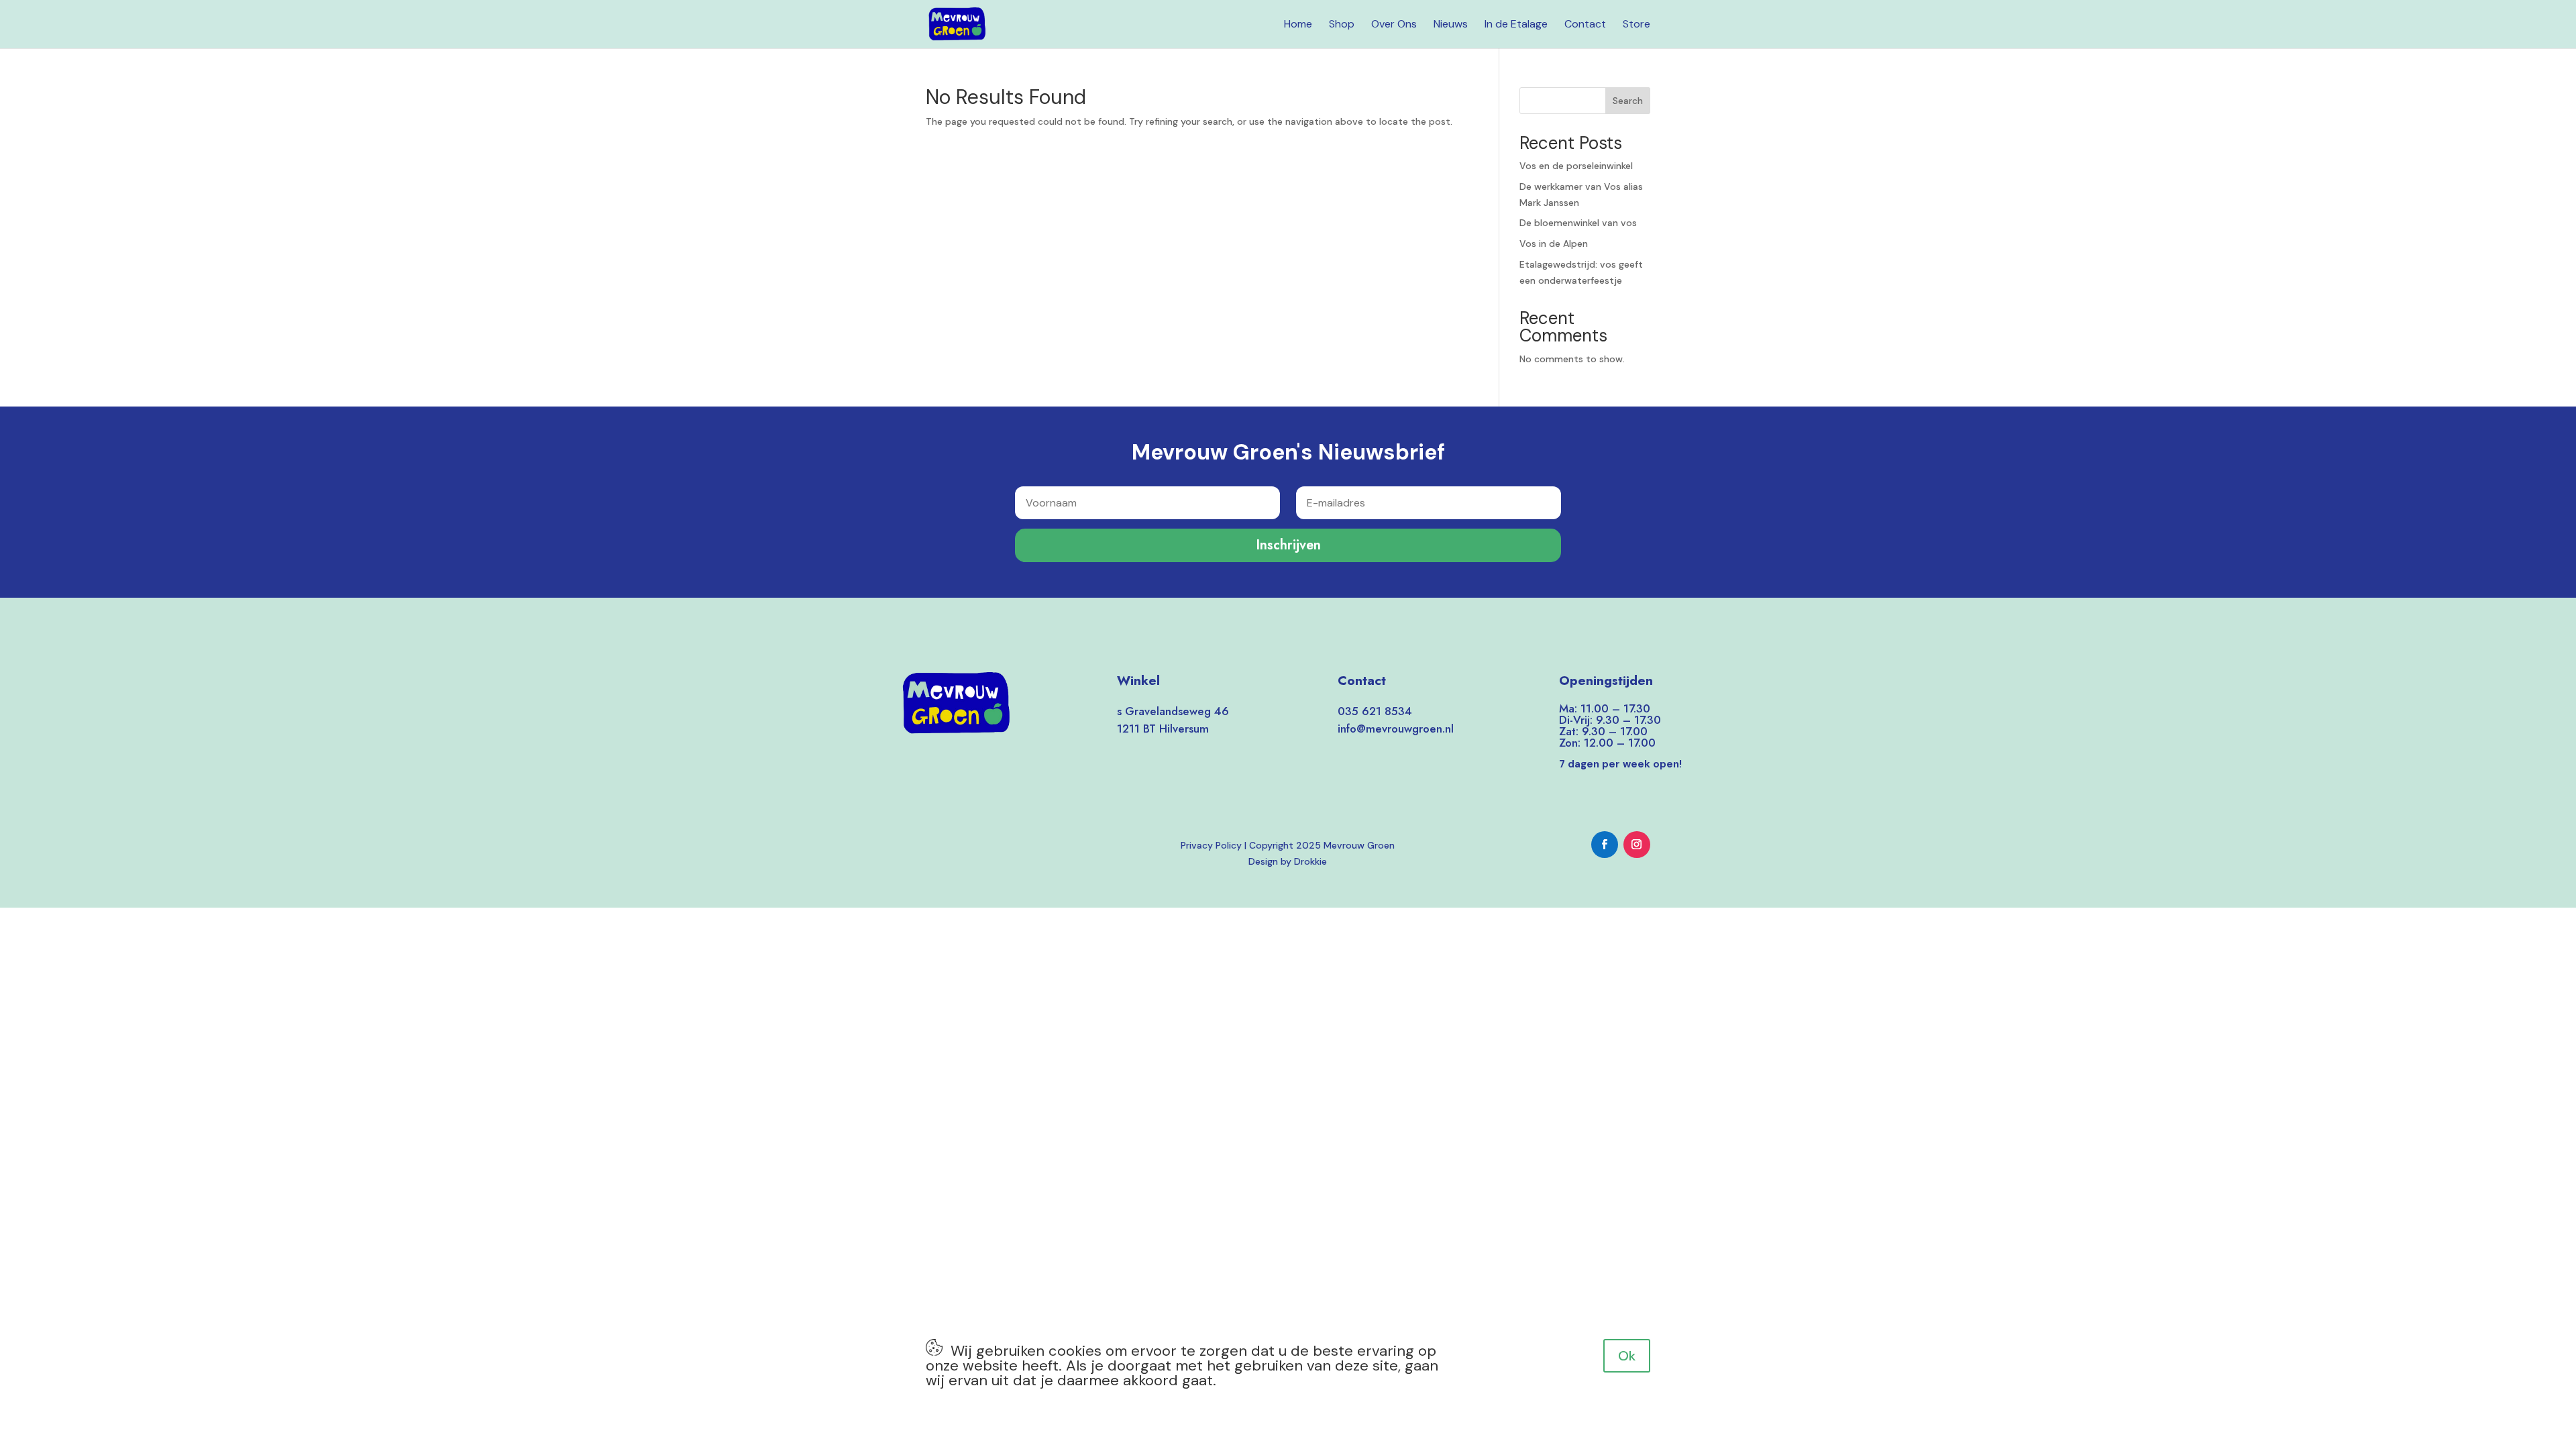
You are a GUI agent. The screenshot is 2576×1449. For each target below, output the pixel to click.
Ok (1627, 1356)
